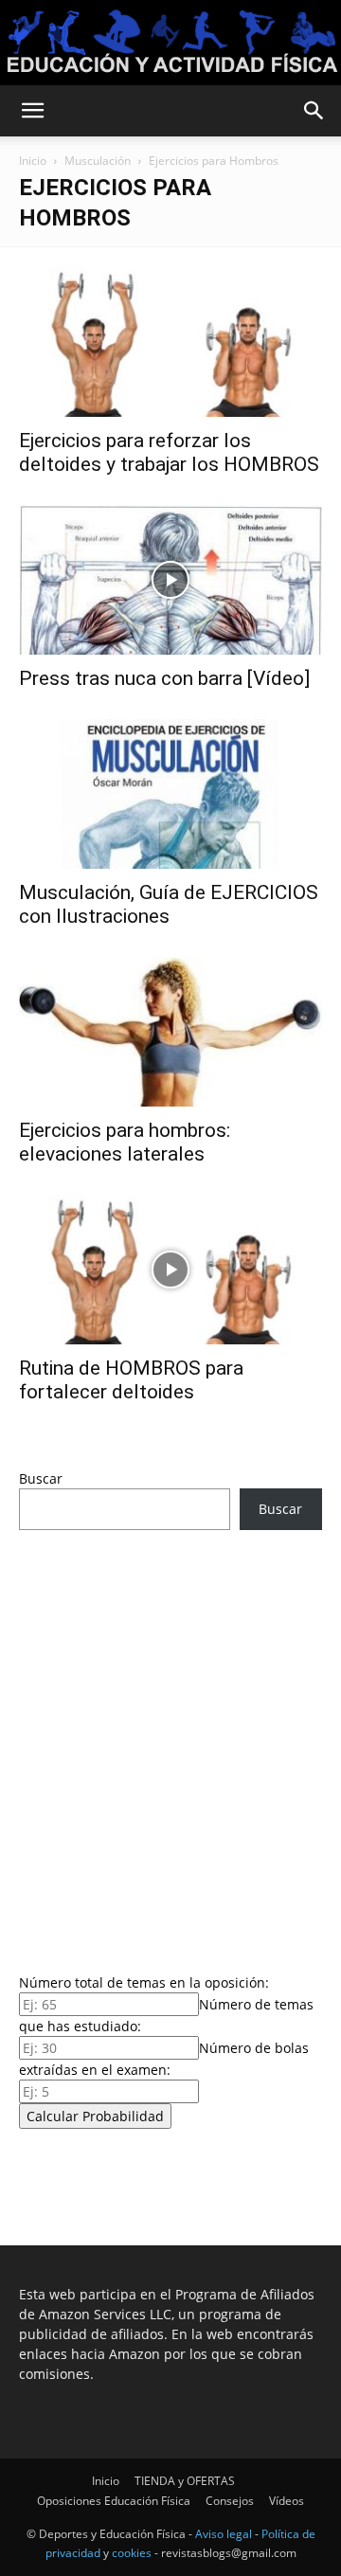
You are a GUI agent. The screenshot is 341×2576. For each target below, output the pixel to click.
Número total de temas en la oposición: (144, 1982)
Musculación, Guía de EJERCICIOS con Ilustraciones (169, 904)
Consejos (230, 2501)
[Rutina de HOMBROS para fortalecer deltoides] (170, 1270)
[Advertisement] (170, 1746)
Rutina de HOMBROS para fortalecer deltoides (131, 1380)
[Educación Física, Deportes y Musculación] (170, 44)
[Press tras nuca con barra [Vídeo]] (170, 580)
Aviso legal (224, 2534)
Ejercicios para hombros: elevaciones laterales (125, 1142)
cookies (132, 2553)
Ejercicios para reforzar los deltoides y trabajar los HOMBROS (169, 452)
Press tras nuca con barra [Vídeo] (164, 678)
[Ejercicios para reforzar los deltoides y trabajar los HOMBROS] (170, 342)
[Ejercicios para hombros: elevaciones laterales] (170, 1032)
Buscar (41, 1478)
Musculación (98, 161)
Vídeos (287, 2501)
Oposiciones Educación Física (114, 2501)
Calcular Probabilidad (95, 2116)
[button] (32, 111)
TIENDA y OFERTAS (185, 2481)
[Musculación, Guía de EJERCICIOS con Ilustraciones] (170, 794)
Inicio (33, 161)
